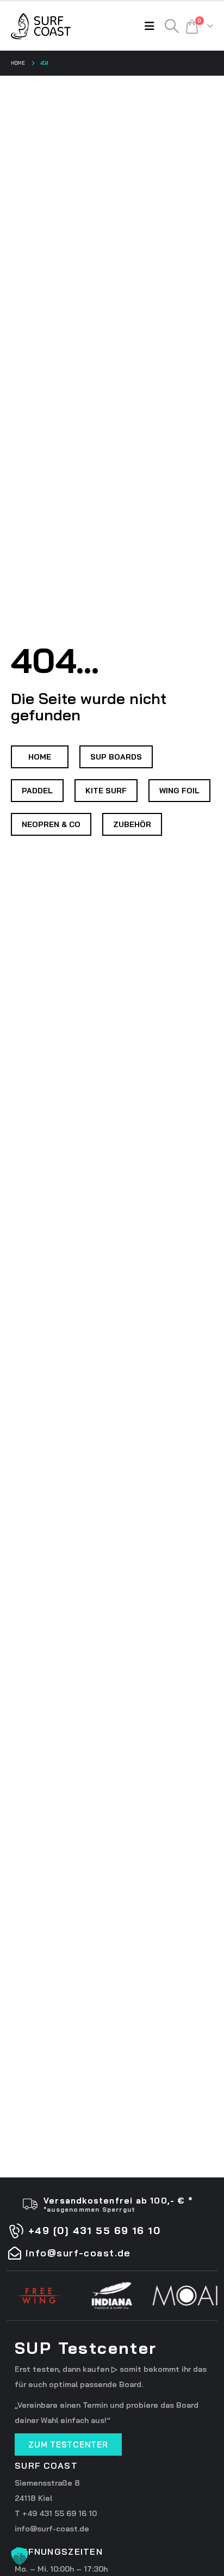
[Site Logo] (41, 26)
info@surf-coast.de (52, 2529)
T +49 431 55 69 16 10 (56, 2513)
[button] (152, 26)
